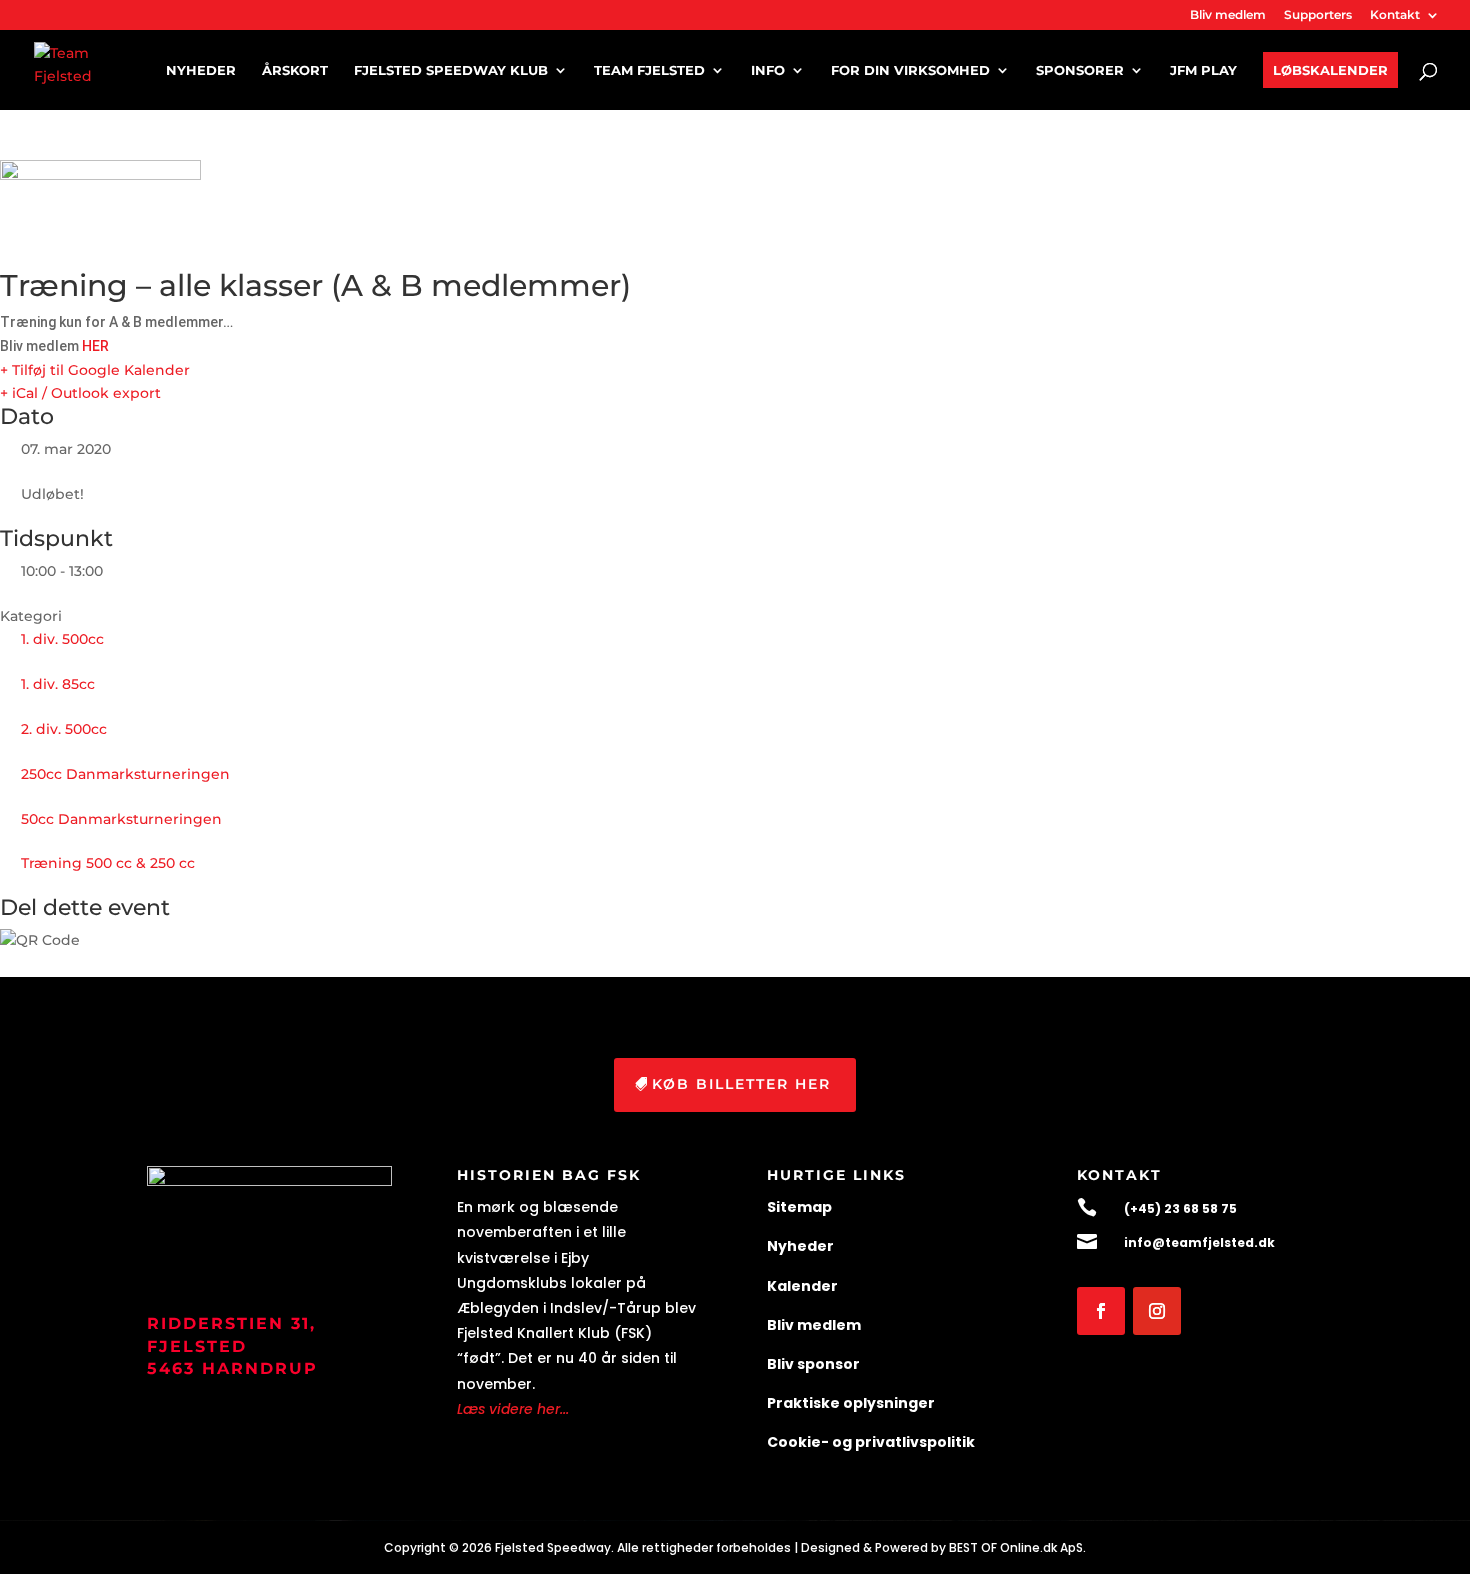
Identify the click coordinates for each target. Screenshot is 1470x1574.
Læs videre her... (513, 1409)
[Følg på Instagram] (1157, 1311)
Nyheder (201, 70)
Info (768, 70)
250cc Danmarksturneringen (125, 774)
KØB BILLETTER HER (741, 1084)
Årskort (295, 70)
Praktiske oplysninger (851, 1403)
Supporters (1318, 15)
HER (95, 346)
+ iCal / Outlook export (80, 393)
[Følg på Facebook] (1101, 1311)
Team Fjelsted (649, 70)
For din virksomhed (910, 70)
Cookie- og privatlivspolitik (871, 1442)
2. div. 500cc (64, 729)
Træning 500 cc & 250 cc (108, 863)
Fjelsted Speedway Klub (451, 70)
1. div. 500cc (62, 639)
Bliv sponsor (813, 1364)
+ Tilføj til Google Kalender (95, 370)
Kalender (802, 1286)
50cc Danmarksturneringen (121, 819)
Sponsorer (1080, 70)
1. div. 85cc (58, 684)
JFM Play (1203, 70)
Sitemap (799, 1207)
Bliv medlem (1228, 15)
